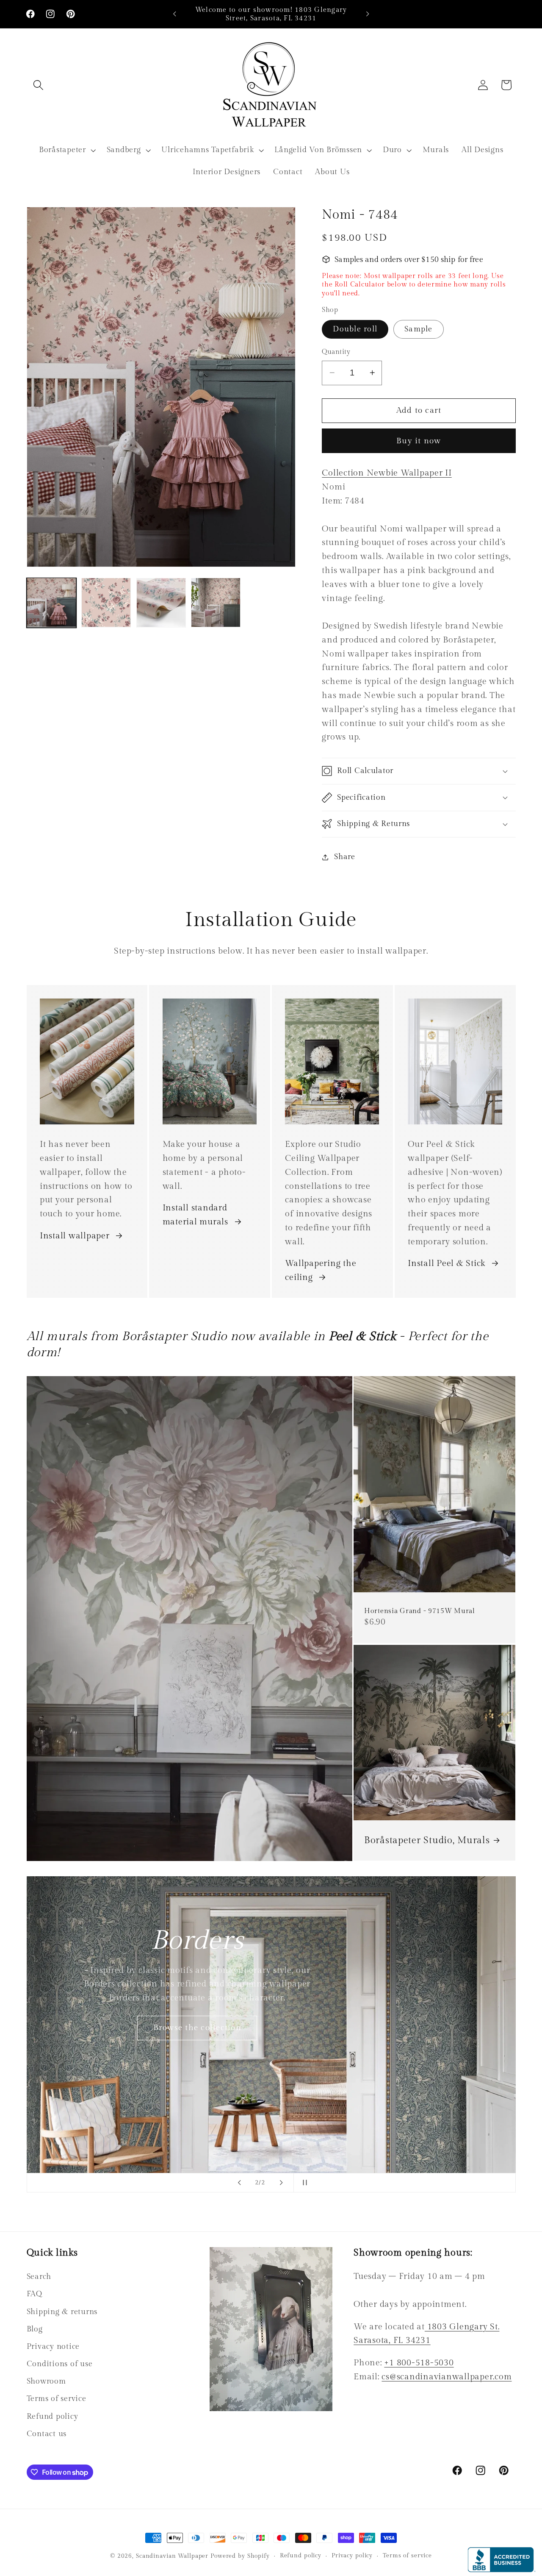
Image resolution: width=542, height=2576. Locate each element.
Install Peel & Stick (447, 1264)
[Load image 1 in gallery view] (51, 602)
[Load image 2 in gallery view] (106, 602)
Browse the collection (345, 2112)
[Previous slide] (239, 2183)
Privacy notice (53, 2346)
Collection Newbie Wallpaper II (387, 473)
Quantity (336, 352)
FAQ (35, 2294)
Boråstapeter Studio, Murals (427, 1840)
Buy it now (419, 440)
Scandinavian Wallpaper (172, 2556)
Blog (35, 2329)
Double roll (355, 329)
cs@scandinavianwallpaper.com (447, 2377)
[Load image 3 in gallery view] (161, 602)
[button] (38, 85)
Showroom (46, 2381)
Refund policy (53, 2416)
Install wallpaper (75, 1236)
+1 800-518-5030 (419, 2363)
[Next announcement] (368, 14)
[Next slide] (281, 2183)
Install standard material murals (195, 1215)
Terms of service (57, 2399)
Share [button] (345, 857)
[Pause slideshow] (303, 2183)
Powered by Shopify (240, 2556)
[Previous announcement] (174, 14)
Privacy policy (352, 2556)
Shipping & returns (62, 2311)
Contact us (47, 2434)
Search (39, 2277)
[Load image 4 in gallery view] (216, 602)
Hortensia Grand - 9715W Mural (420, 1611)
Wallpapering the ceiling (321, 1271)
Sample (419, 329)
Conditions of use (60, 2364)
